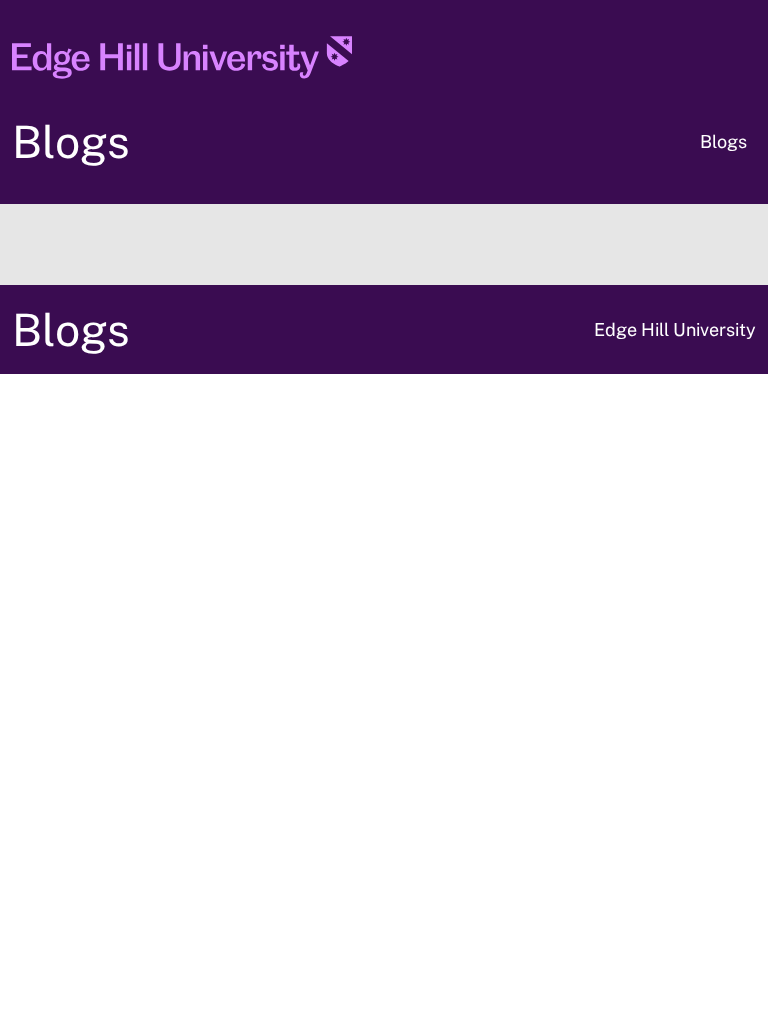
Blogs (71, 141)
